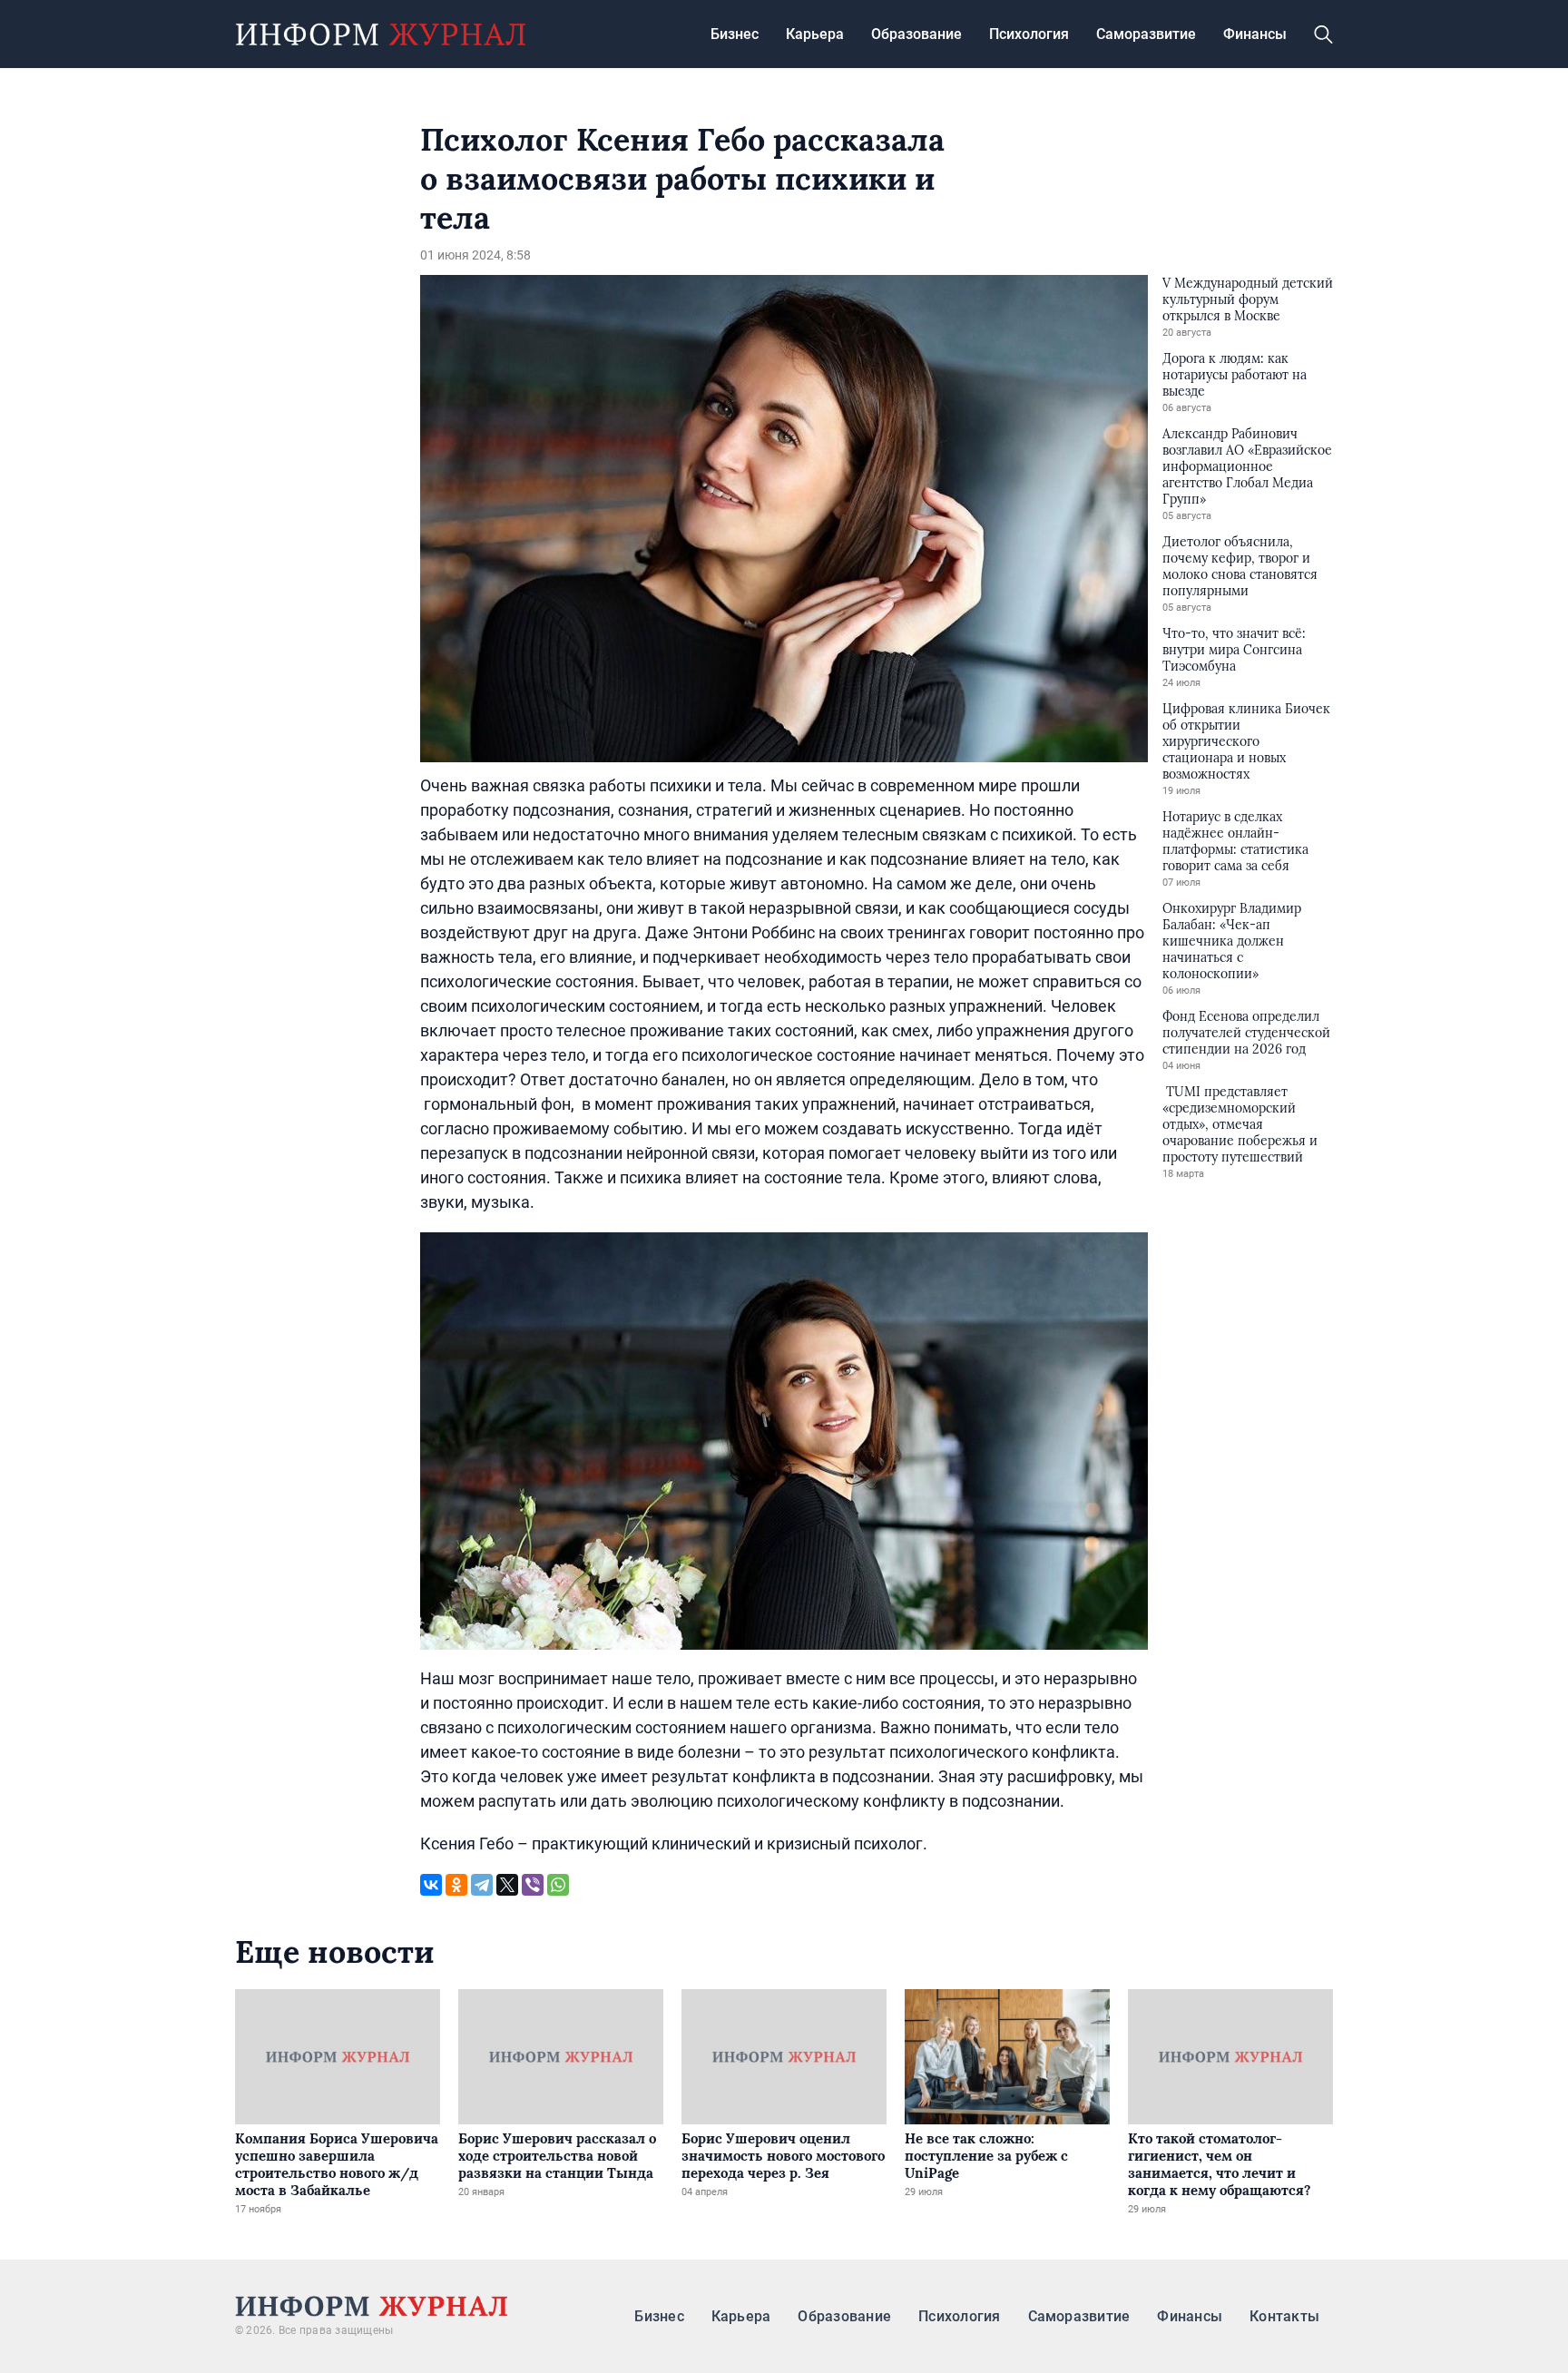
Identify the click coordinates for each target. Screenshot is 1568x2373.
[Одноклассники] (456, 1885)
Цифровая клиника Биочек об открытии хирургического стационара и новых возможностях (1246, 741)
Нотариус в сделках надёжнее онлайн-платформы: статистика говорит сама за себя (1235, 841)
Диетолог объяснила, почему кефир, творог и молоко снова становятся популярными (1240, 566)
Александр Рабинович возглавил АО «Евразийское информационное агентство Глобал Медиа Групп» (1247, 466)
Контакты (1284, 2316)
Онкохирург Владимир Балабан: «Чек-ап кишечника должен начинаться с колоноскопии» (1232, 941)
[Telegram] (482, 1885)
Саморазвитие (1146, 34)
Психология (1029, 34)
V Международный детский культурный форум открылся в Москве (1248, 299)
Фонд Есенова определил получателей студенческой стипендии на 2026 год (1246, 1033)
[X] (507, 1885)
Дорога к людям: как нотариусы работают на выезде (1235, 375)
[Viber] (533, 1885)
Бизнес (735, 34)
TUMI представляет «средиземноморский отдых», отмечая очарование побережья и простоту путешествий (1240, 1124)
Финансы (1255, 34)
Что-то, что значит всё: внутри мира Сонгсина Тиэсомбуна (1234, 650)
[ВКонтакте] (431, 1885)
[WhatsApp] (558, 1885)
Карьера (815, 34)
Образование (916, 34)
